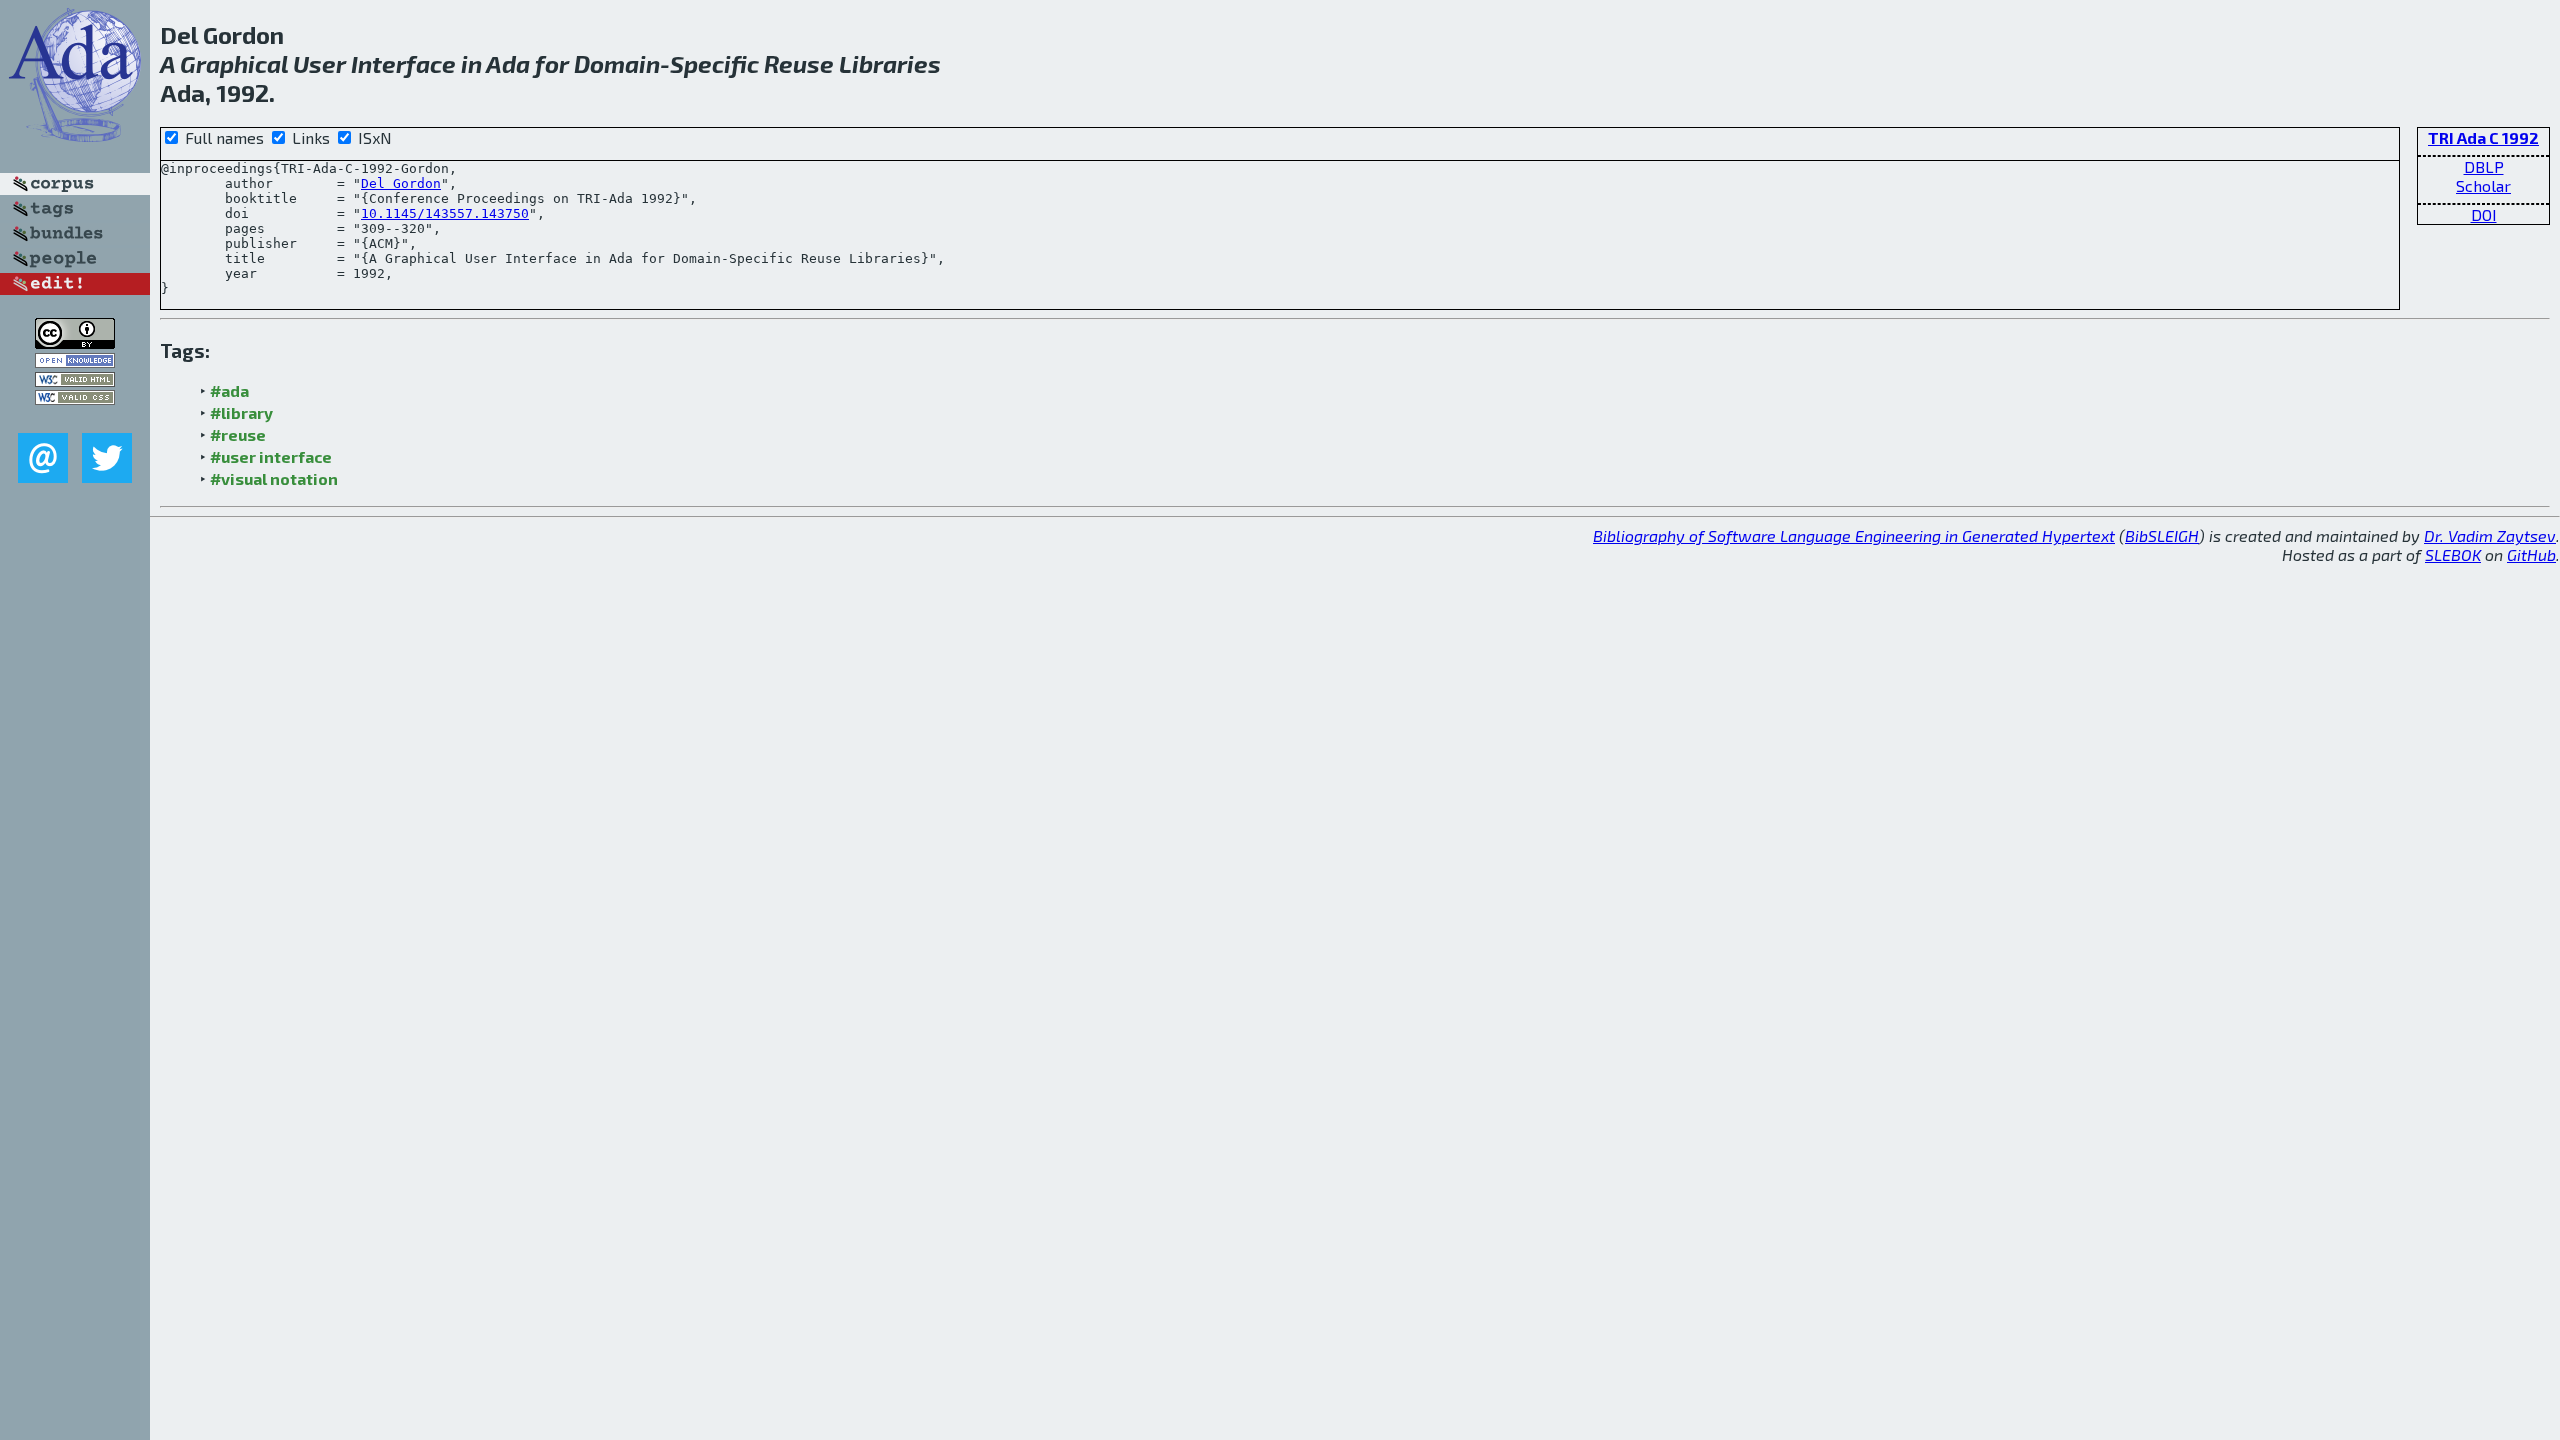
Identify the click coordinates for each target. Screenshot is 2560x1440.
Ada (508, 63)
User (319, 63)
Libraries (890, 63)
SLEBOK (2453, 554)
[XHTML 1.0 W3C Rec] (75, 380)
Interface (403, 63)
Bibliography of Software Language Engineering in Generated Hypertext (1854, 535)
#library (241, 412)
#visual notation (274, 478)
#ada (229, 390)
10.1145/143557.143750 (445, 213)
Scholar (2483, 185)
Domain (617, 63)
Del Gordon (401, 183)
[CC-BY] (75, 342)
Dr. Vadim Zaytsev (2490, 535)
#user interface (271, 456)
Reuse (799, 63)
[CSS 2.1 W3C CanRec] (75, 418)
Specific (714, 63)
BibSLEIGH (2162, 535)
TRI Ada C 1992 (2483, 137)
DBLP (2484, 166)
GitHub (2531, 554)
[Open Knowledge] (75, 361)
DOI (2484, 214)
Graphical (234, 63)
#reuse (238, 434)
